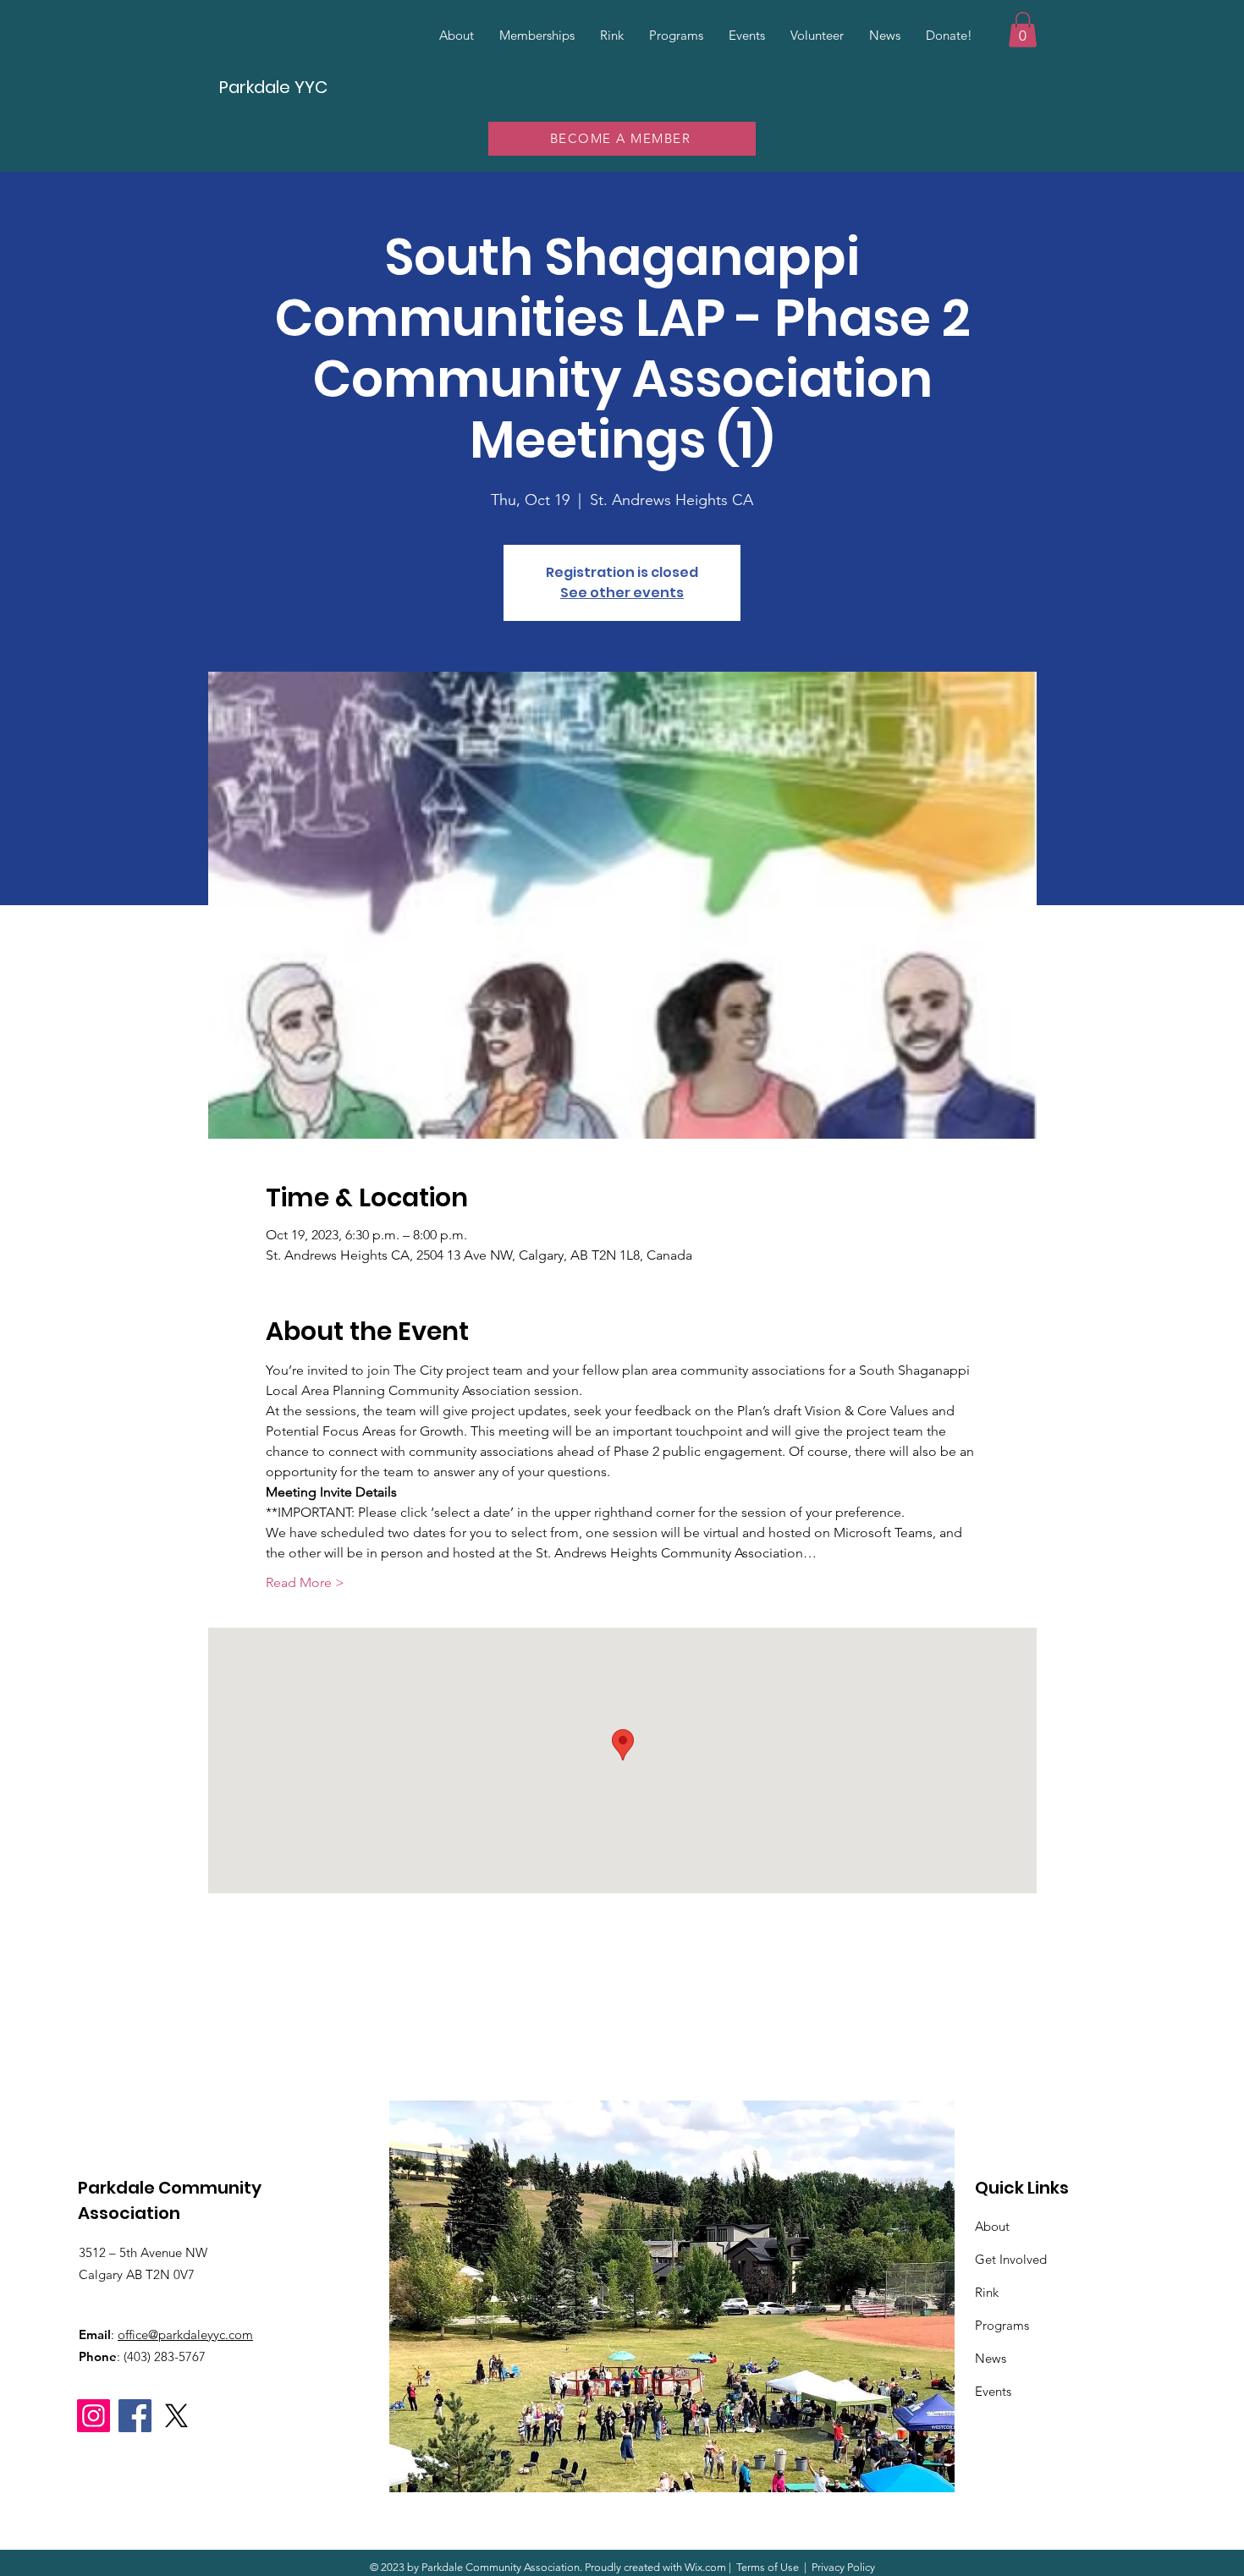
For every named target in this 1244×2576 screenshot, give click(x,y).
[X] (176, 2416)
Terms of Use (768, 2567)
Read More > (305, 1582)
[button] (1023, 30)
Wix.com (705, 2567)
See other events (622, 593)
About (992, 2226)
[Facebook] (135, 2416)
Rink (987, 2292)
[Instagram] (94, 2416)
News (991, 2358)
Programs (1002, 2325)
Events (993, 2391)
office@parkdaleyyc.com (185, 2334)
